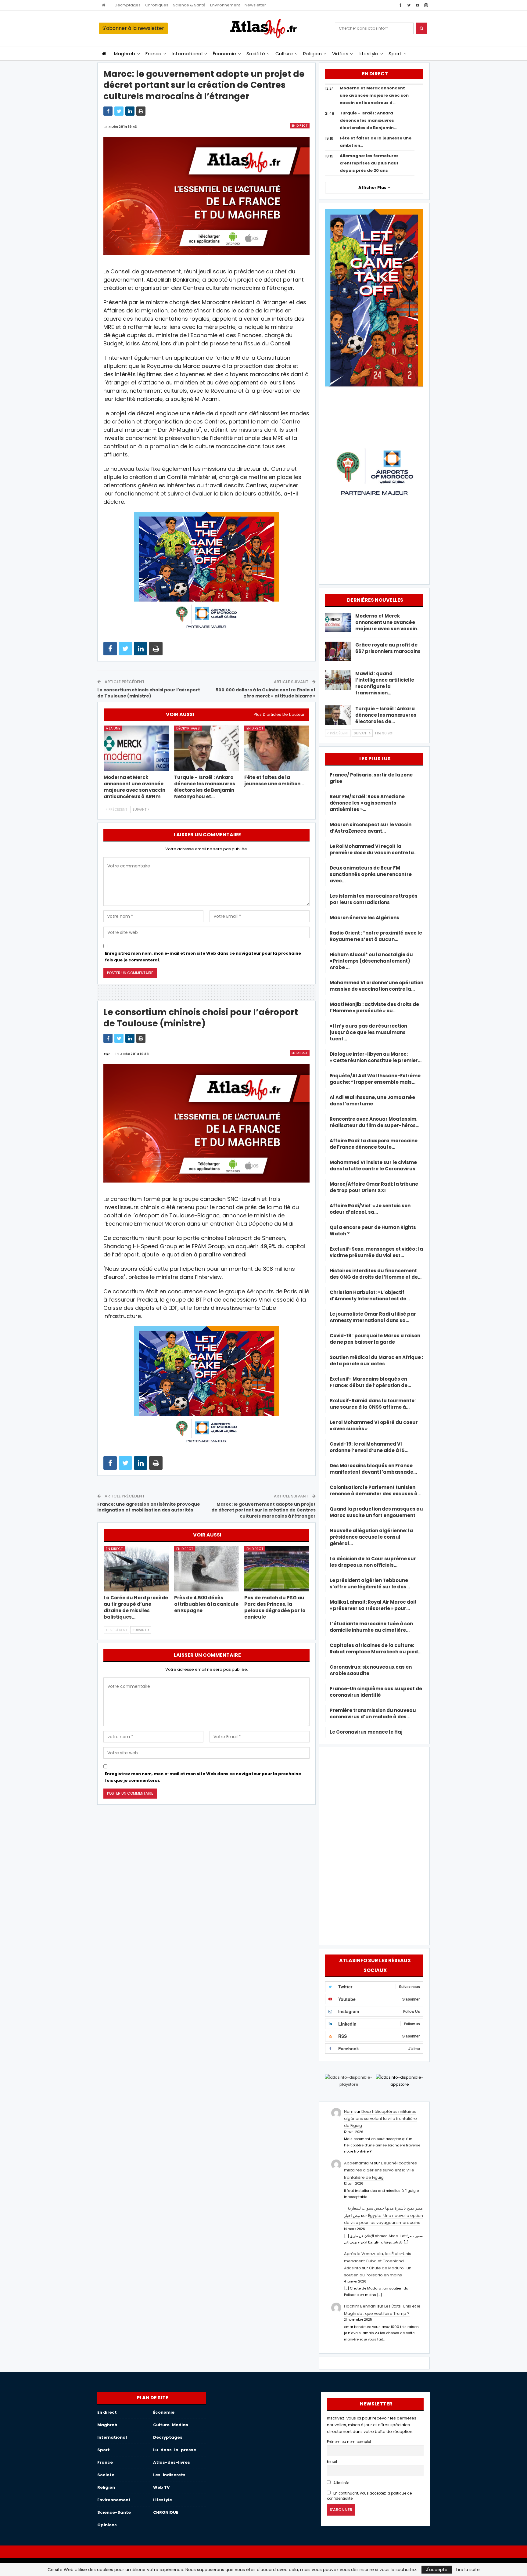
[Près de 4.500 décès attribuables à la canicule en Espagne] (207, 1569)
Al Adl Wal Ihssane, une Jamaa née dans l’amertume (372, 1101)
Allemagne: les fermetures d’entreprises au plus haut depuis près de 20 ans (369, 163)
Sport (395, 54)
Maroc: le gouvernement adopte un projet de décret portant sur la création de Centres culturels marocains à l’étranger (263, 1510)
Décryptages (128, 5)
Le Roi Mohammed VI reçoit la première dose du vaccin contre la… (374, 849)
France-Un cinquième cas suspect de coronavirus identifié (376, 1692)
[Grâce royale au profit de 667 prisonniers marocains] (338, 651)
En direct (300, 126)
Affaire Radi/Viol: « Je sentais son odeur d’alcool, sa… (370, 1209)
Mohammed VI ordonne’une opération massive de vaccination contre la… (376, 986)
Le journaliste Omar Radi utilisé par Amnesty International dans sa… (373, 1317)
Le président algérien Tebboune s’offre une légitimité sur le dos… (370, 1583)
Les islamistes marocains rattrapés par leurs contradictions (374, 899)
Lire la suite (468, 2570)
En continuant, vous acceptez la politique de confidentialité (369, 2496)
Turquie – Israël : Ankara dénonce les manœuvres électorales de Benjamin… (368, 120)
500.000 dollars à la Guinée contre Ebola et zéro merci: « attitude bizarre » (266, 693)
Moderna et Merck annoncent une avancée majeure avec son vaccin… (388, 622)
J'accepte (437, 2570)
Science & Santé (189, 5)
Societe (106, 2475)
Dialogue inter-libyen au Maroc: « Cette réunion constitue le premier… (376, 1057)
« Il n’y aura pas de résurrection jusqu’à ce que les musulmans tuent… (368, 1032)
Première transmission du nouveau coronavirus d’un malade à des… (373, 1713)
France (154, 54)
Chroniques (157, 5)
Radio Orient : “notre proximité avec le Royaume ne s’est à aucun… (376, 936)
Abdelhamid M (359, 2163)
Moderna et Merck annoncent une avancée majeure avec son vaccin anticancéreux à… (374, 95)
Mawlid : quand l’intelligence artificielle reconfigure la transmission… (385, 683)
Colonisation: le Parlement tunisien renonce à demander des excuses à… (375, 1490)
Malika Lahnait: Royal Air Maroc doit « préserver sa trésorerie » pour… (373, 1605)
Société (256, 54)
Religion (312, 54)
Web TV (161, 2487)
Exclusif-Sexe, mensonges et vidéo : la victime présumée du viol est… (376, 1252)
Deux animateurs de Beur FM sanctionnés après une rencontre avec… (371, 874)
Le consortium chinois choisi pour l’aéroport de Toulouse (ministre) (149, 693)
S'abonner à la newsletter (133, 28)
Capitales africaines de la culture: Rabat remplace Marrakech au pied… (376, 1648)
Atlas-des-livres (172, 2462)
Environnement (225, 5)
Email (332, 2462)
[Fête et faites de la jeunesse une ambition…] (277, 748)
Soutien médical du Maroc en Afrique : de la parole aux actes (376, 1360)
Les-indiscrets (169, 2475)
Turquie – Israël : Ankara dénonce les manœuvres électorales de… (386, 715)
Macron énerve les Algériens (364, 918)
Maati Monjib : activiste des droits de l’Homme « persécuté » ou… (374, 1007)
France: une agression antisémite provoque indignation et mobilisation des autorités (149, 1507)
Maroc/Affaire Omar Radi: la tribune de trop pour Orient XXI (374, 1187)
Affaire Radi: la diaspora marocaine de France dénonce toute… (374, 1144)
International (187, 54)
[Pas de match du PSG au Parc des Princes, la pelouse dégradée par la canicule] (277, 1569)
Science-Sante (114, 2512)
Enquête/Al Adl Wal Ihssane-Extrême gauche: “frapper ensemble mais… (375, 1079)
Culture (284, 54)
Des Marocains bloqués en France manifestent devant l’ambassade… (373, 1469)
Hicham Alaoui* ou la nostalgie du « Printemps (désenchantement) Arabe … (371, 961)
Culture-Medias (171, 2425)
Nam (349, 2111)
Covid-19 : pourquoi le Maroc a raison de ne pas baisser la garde (375, 1339)
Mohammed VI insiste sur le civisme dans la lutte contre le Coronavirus (373, 1166)
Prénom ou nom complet (349, 2442)
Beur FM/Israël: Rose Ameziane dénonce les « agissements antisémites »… (367, 803)
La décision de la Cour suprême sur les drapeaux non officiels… (373, 1562)
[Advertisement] (374, 1845)
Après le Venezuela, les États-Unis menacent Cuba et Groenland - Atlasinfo (378, 2261)
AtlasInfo (341, 2483)
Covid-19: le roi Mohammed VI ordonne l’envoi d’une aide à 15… (369, 1447)
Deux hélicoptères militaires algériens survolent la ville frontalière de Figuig (380, 2119)
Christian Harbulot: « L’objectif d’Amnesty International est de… (370, 1295)
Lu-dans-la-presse (175, 2450)
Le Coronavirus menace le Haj (366, 1732)
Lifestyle (369, 54)
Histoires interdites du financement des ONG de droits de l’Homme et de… (376, 1274)
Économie (225, 54)
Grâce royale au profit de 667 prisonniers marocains (388, 648)
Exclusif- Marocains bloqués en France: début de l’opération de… (370, 1382)
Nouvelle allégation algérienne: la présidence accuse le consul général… (371, 1537)
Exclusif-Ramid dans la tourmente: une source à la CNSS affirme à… (373, 1404)
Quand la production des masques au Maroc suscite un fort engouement (376, 1512)
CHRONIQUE (166, 2512)
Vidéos (340, 54)
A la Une (113, 728)
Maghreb (125, 54)
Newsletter (255, 5)
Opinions (107, 2525)
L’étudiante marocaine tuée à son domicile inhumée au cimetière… (371, 1627)
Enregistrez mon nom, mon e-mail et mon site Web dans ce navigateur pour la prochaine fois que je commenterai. (203, 957)
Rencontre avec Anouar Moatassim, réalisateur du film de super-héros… (375, 1122)
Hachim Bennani (360, 2306)
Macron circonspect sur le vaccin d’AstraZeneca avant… (371, 828)
